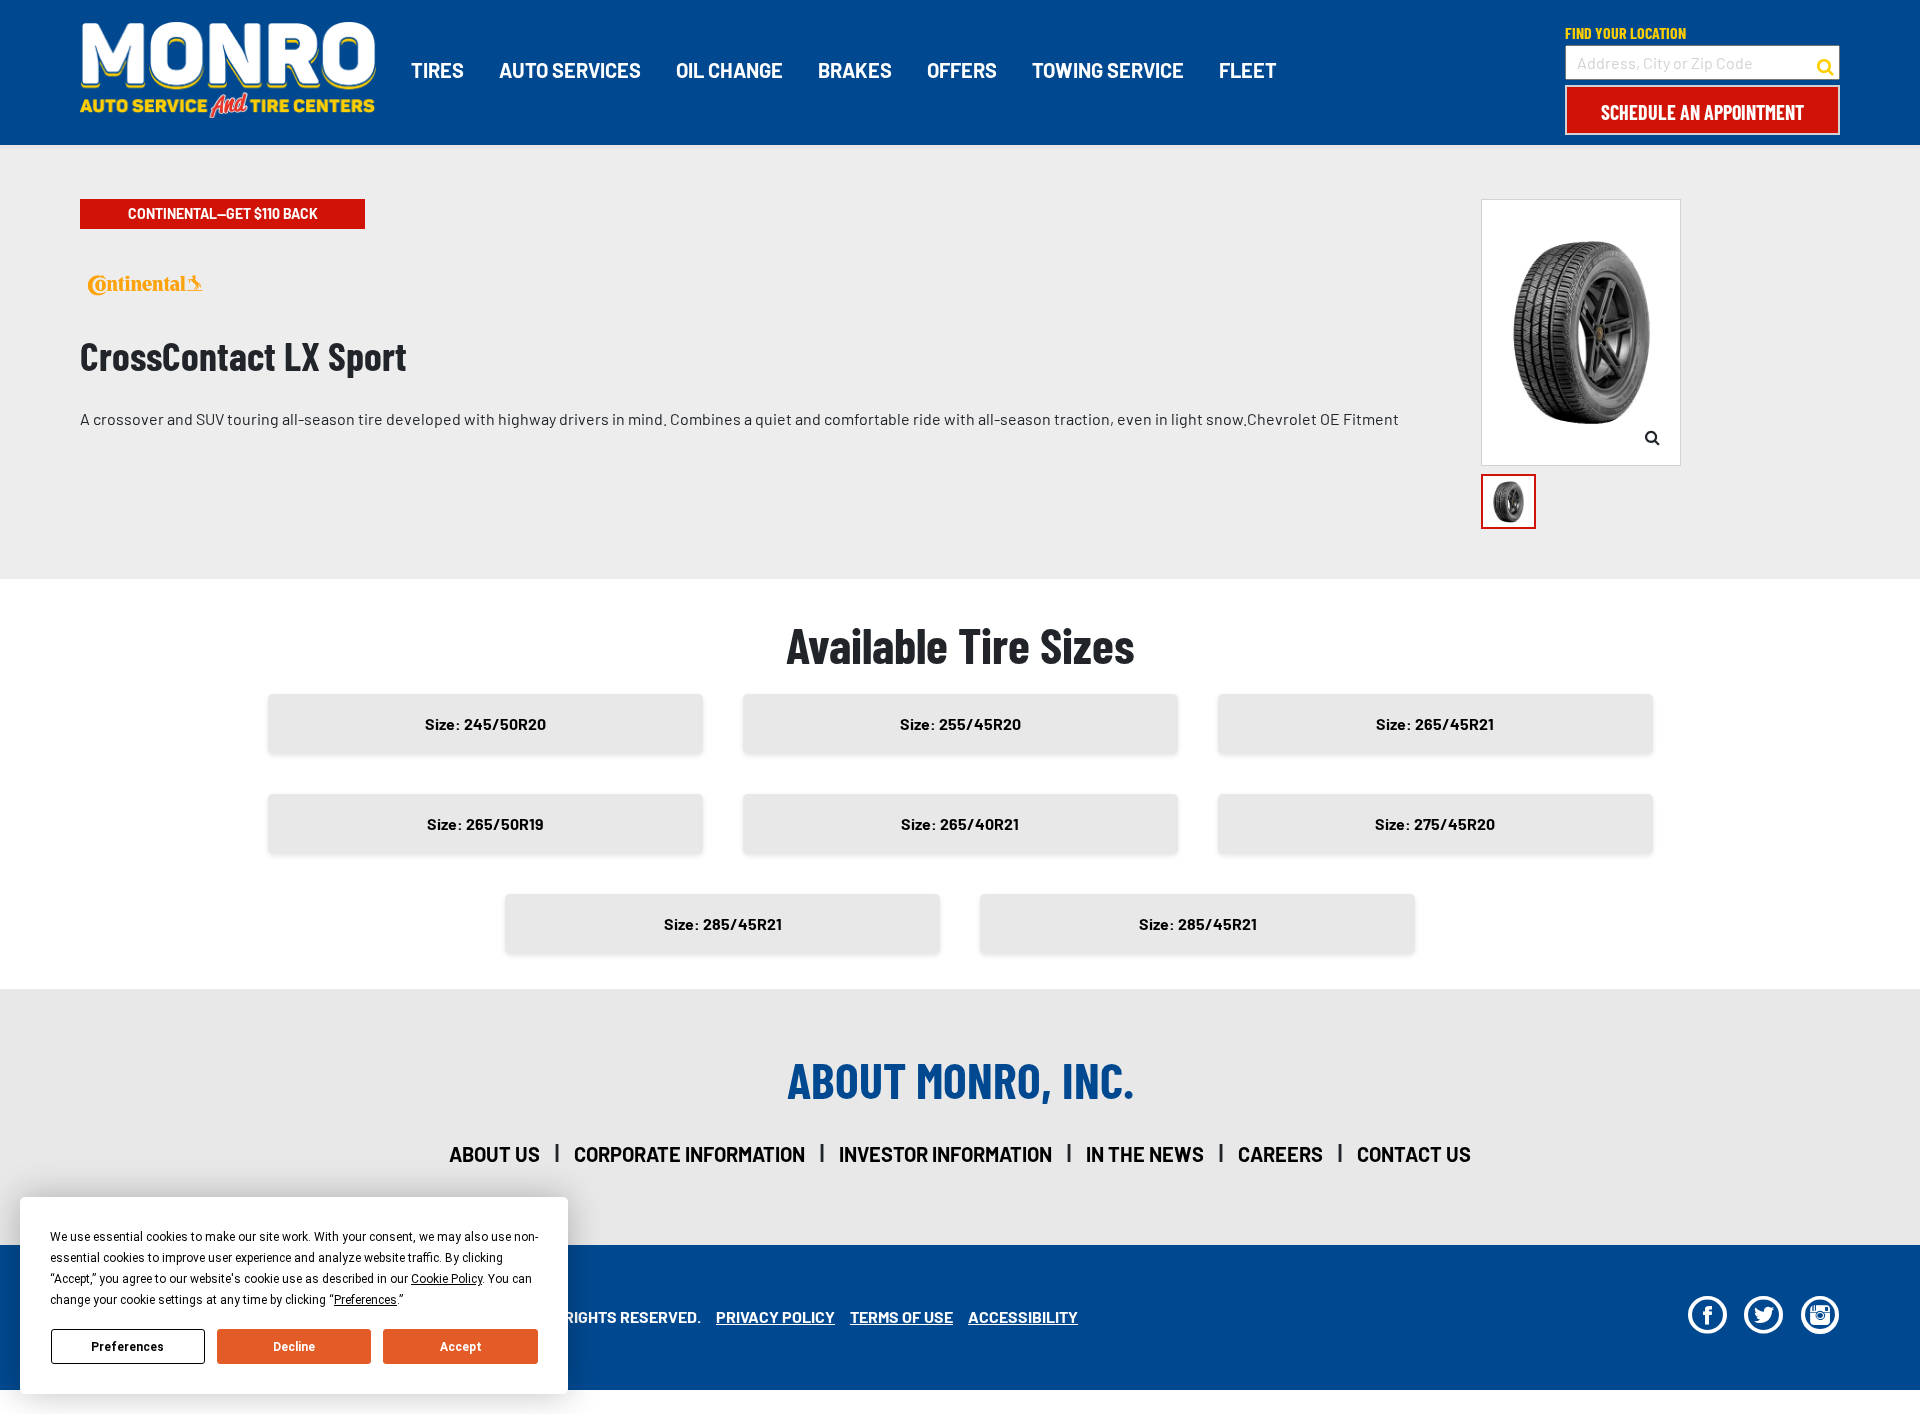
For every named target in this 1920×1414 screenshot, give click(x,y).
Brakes (855, 70)
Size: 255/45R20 (960, 723)
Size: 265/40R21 (960, 823)
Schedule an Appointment (1702, 112)
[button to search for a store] (1825, 63)
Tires (437, 70)
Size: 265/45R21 (1435, 723)
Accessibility (1023, 1316)
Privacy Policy (775, 1316)
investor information (945, 1154)
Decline (294, 1347)
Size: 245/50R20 (485, 723)
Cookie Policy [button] (446, 1279)
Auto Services (570, 70)
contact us (1414, 1154)
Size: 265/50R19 (485, 823)
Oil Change (729, 70)
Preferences (127, 1347)
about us (494, 1154)
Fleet (1248, 70)
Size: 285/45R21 (723, 923)
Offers (962, 70)
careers (1280, 1154)
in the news (1145, 1154)
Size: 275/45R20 (1435, 823)
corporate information (689, 1154)
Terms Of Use (901, 1316)
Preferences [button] (365, 1300)
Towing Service (1108, 70)
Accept (461, 1347)
